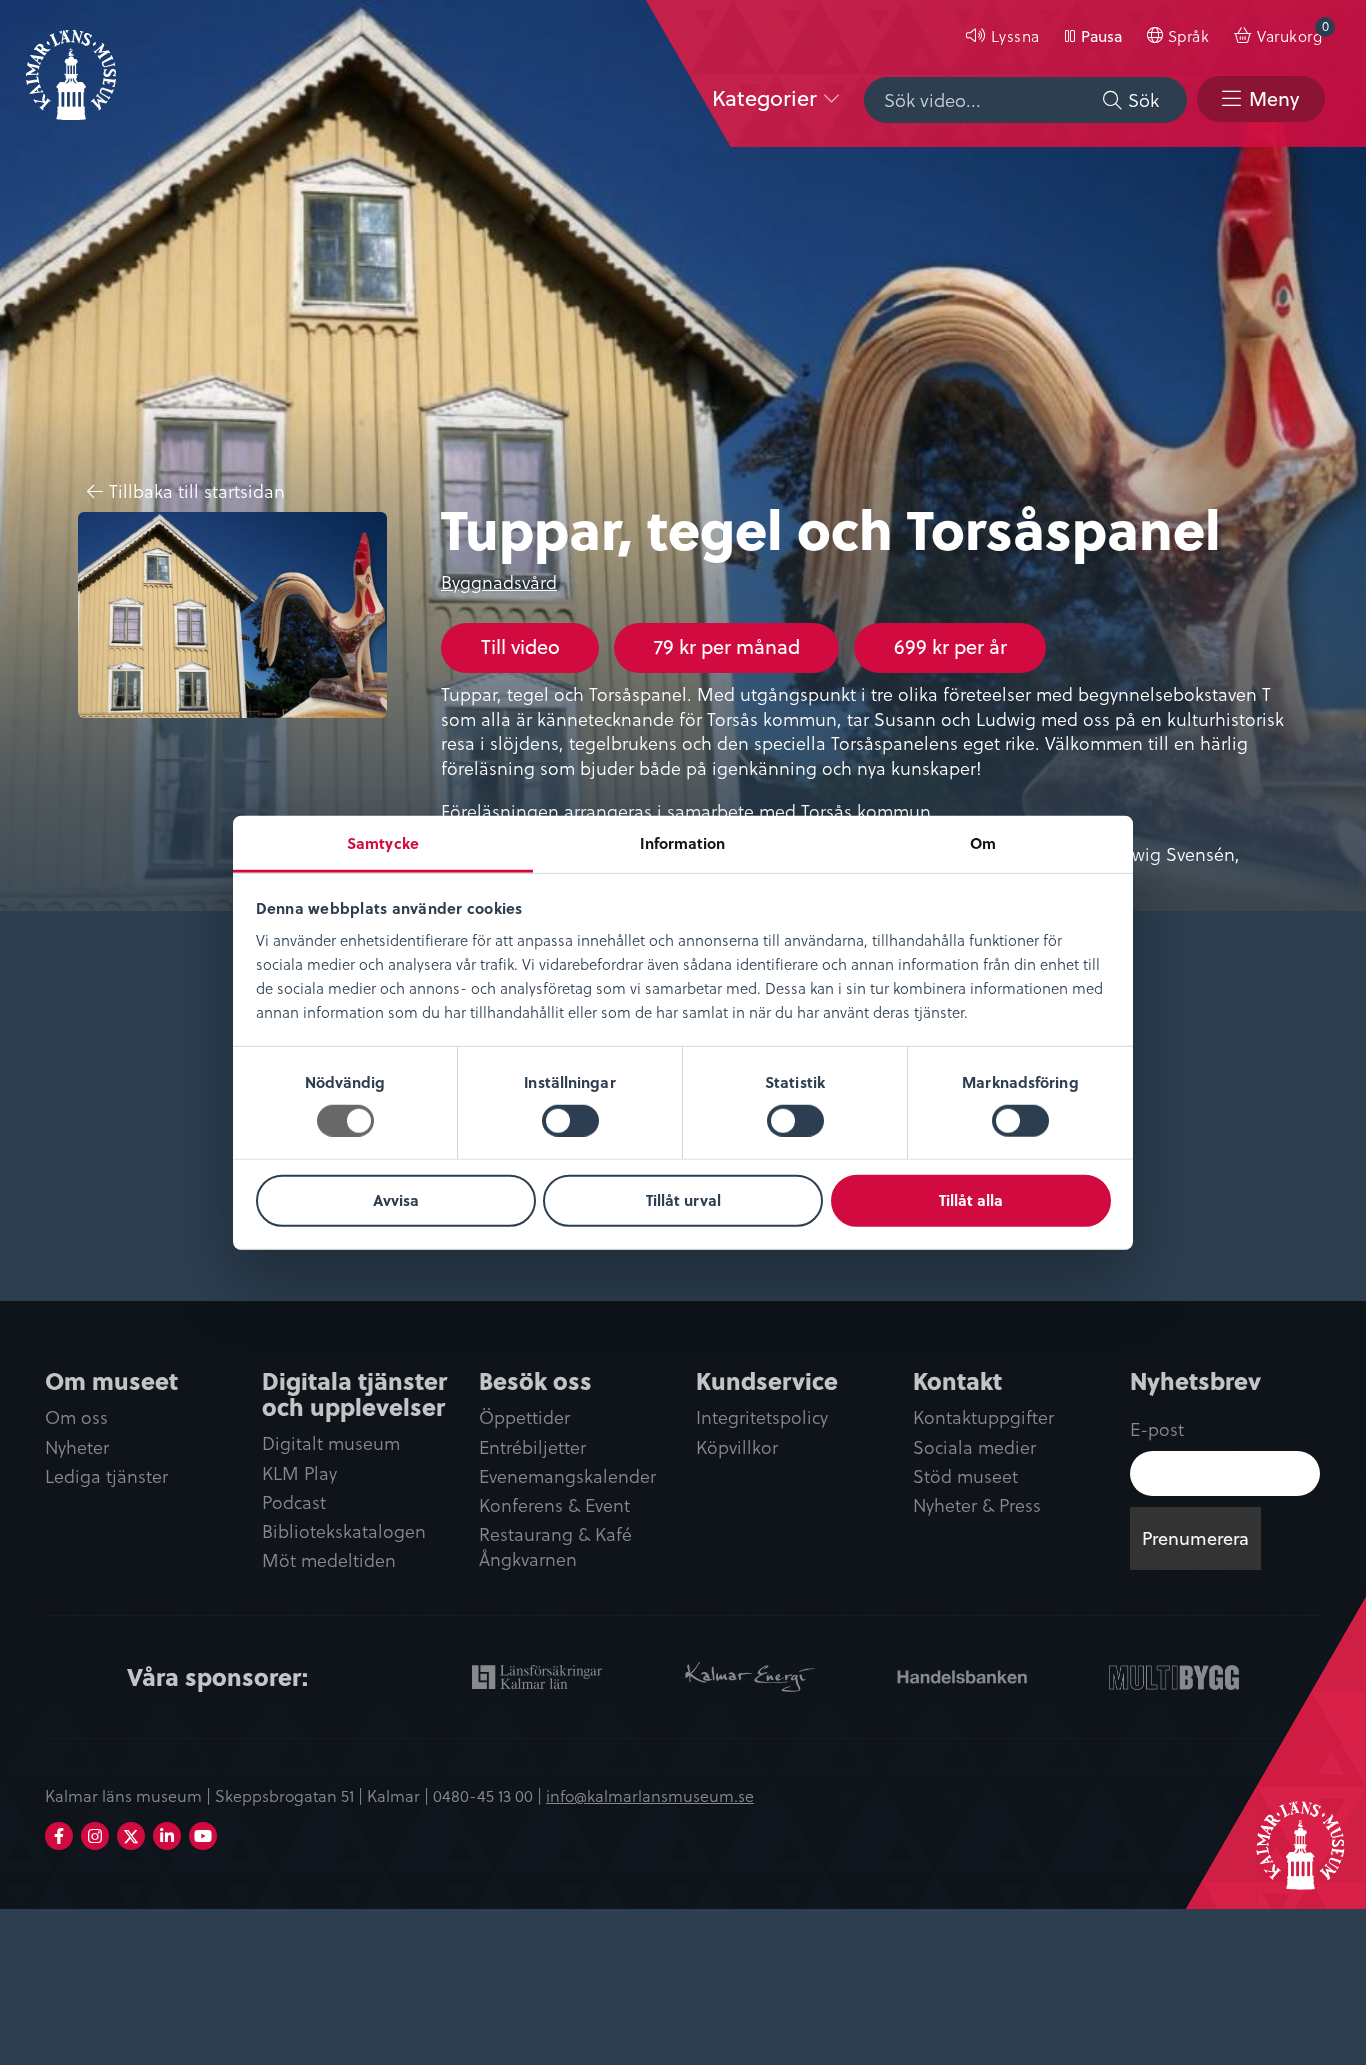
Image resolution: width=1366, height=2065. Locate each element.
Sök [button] (1143, 99)
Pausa (1101, 36)
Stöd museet (965, 1476)
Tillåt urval (683, 1200)
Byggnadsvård (499, 581)
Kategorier (764, 98)
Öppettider (524, 1417)
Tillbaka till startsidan (197, 491)
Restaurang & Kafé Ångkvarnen (555, 1547)
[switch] (570, 1121)
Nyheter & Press (977, 1505)
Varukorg (1293, 31)
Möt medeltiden (329, 1560)
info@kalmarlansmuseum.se (650, 1795)
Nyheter (77, 1447)
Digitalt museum (331, 1443)
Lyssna (1015, 35)
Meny (1274, 98)
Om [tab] (983, 842)
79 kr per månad (727, 646)
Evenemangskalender (567, 1476)
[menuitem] (1002, 36)
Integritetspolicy (762, 1417)
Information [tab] (682, 842)
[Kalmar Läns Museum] (71, 63)
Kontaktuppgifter (983, 1417)
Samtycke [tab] (383, 842)
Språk (1189, 35)
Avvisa (396, 1200)
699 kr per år (950, 646)
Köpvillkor (737, 1447)
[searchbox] (1025, 100)
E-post (1157, 1428)
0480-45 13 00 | (489, 1795)
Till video (520, 646)
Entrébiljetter (532, 1447)
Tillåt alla (971, 1200)
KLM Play (299, 1473)
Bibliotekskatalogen (344, 1531)
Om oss (76, 1417)
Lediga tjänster (106, 1476)
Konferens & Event (554, 1505)
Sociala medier (974, 1447)
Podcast (294, 1502)
